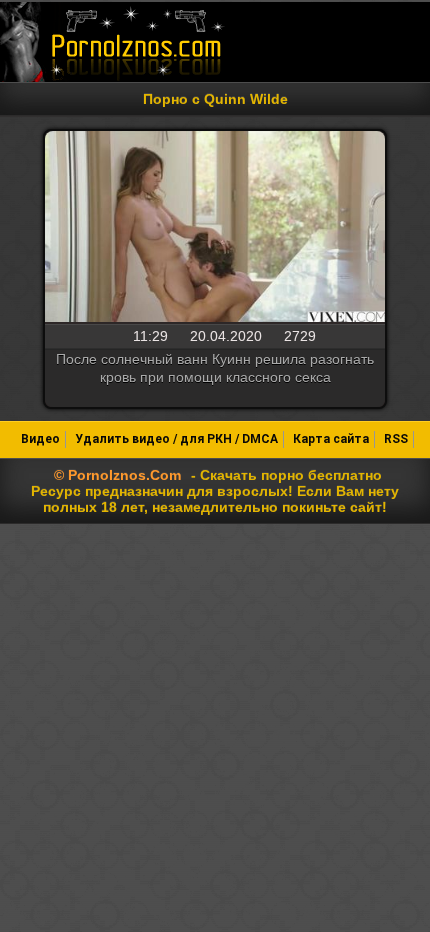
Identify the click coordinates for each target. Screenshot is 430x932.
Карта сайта (331, 439)
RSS (396, 439)
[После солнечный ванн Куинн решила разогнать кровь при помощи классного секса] (215, 228)
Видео (40, 439)
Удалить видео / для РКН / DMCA (176, 439)
